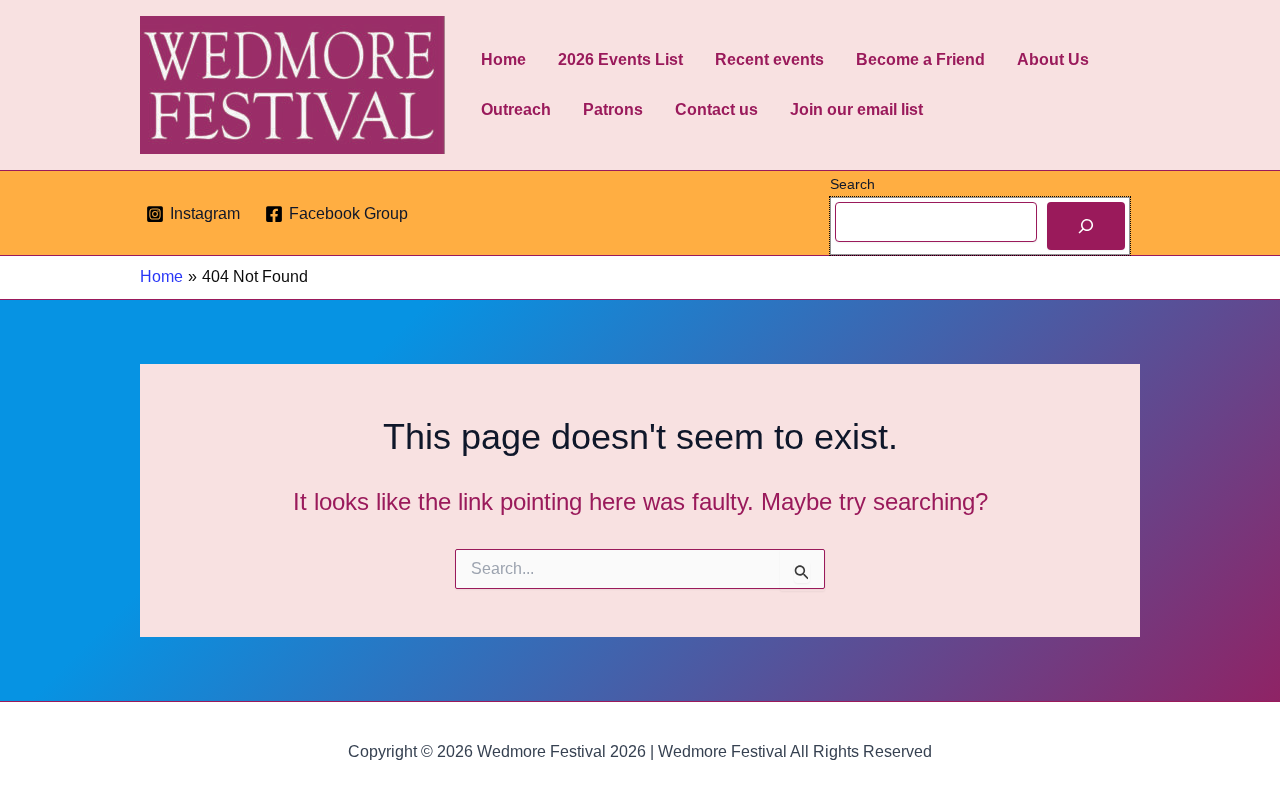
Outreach (516, 109)
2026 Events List (620, 59)
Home (503, 59)
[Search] (1086, 226)
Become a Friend (920, 59)
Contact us (716, 109)
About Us (1053, 59)
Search (852, 184)
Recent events (769, 59)
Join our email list (856, 109)
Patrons (613, 109)
